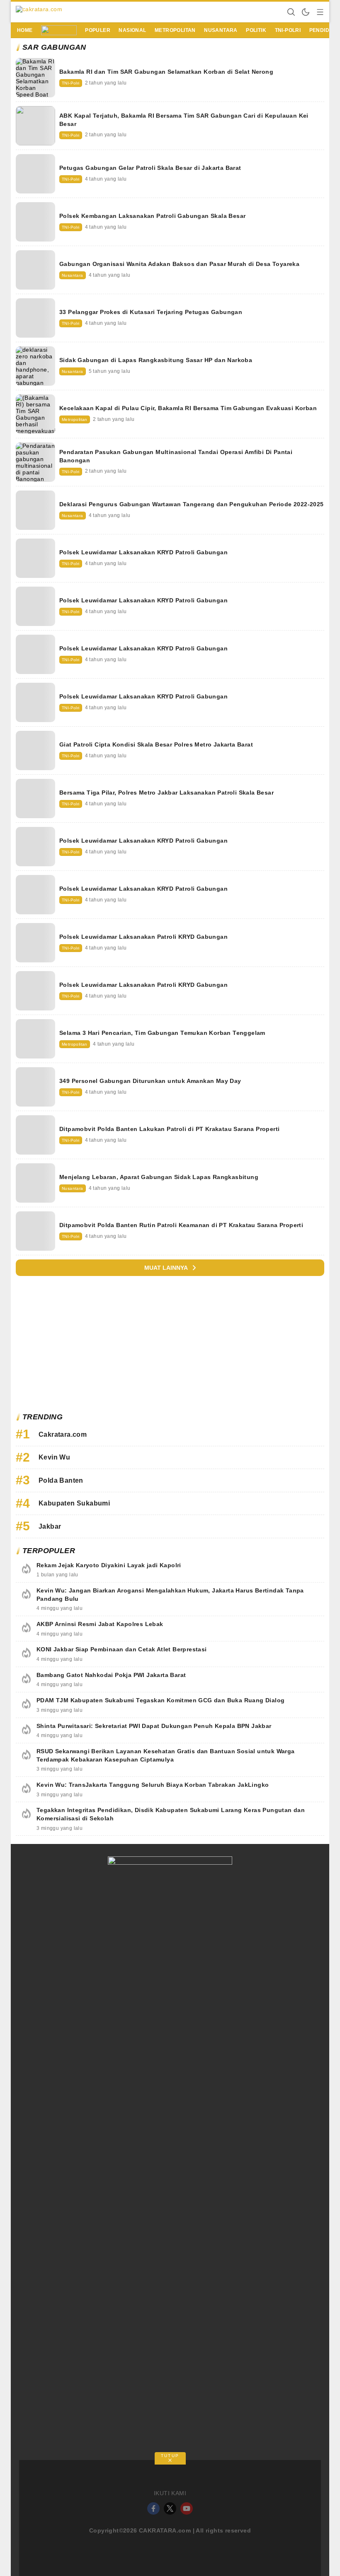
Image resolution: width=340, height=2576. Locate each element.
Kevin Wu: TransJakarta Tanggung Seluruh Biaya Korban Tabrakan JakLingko (153, 1785)
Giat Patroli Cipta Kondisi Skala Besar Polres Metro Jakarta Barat (156, 744)
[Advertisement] (170, 1346)
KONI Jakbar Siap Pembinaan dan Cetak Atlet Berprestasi (122, 1649)
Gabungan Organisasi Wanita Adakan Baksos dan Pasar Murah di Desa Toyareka (179, 264)
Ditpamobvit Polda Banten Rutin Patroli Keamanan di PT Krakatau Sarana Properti (181, 1225)
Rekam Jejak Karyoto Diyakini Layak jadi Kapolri (109, 1565)
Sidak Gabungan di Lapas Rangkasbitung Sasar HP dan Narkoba (156, 360)
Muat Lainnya (166, 1268)
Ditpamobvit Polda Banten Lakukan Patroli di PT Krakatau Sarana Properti (169, 1129)
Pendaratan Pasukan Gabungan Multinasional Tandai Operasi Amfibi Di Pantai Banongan (176, 456)
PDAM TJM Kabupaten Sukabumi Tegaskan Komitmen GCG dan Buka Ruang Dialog (160, 1700)
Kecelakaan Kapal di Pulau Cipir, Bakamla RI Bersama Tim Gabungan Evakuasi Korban (188, 408)
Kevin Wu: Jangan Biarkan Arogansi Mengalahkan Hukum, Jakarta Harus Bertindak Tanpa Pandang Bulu (170, 1595)
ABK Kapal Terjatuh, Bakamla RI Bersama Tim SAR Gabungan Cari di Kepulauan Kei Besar (184, 120)
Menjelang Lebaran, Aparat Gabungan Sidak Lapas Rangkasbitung (159, 1177)
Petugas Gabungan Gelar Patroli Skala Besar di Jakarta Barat (150, 168)
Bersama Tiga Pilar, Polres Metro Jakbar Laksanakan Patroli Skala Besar (166, 793)
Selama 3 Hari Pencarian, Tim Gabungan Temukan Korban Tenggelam (162, 1033)
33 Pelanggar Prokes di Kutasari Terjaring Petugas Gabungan (151, 312)
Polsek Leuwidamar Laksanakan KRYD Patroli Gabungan (143, 552)
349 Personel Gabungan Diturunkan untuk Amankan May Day (150, 1081)
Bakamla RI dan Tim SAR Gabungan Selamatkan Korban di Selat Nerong (166, 72)
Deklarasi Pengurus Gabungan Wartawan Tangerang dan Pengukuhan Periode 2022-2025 (192, 504)
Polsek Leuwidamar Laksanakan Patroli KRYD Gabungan (143, 937)
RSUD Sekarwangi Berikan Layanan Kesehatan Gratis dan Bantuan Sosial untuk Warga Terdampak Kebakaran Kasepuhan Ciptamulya (166, 1755)
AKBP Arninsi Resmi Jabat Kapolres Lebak (100, 1624)
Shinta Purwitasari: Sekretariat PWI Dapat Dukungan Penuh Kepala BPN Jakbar (154, 1726)
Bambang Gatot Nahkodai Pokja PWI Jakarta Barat (111, 1675)
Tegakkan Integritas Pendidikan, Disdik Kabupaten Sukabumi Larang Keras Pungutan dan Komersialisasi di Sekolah (171, 1814)
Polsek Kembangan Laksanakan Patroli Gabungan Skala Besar (152, 216)
